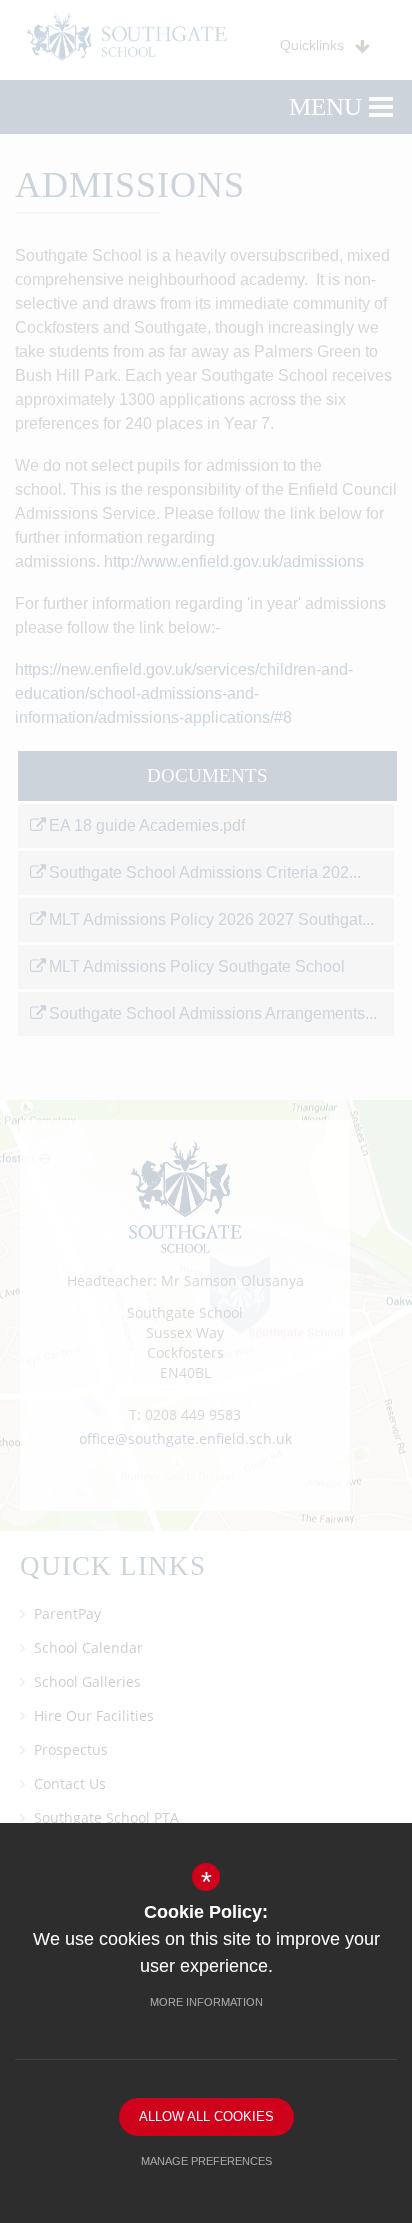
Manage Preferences (206, 2161)
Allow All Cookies (206, 2116)
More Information (206, 2002)
